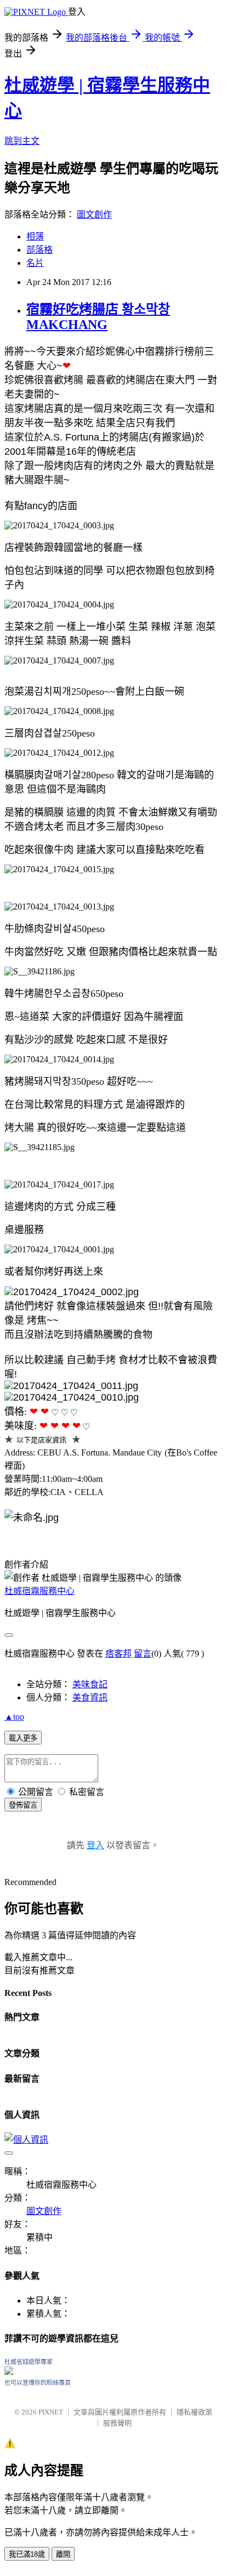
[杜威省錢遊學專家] (9, 2372)
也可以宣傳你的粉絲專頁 (38, 2383)
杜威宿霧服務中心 (39, 1591)
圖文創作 (94, 214)
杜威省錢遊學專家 (29, 2362)
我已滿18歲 (27, 2554)
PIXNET (51, 2412)
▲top (14, 1717)
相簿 (35, 236)
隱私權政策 (194, 2412)
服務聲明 (117, 2423)
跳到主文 (22, 141)
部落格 (39, 250)
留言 (143, 1654)
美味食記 (90, 1684)
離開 (63, 2554)
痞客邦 (118, 1654)
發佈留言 (23, 1805)
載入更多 (23, 1738)
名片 (35, 263)
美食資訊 (90, 1697)
